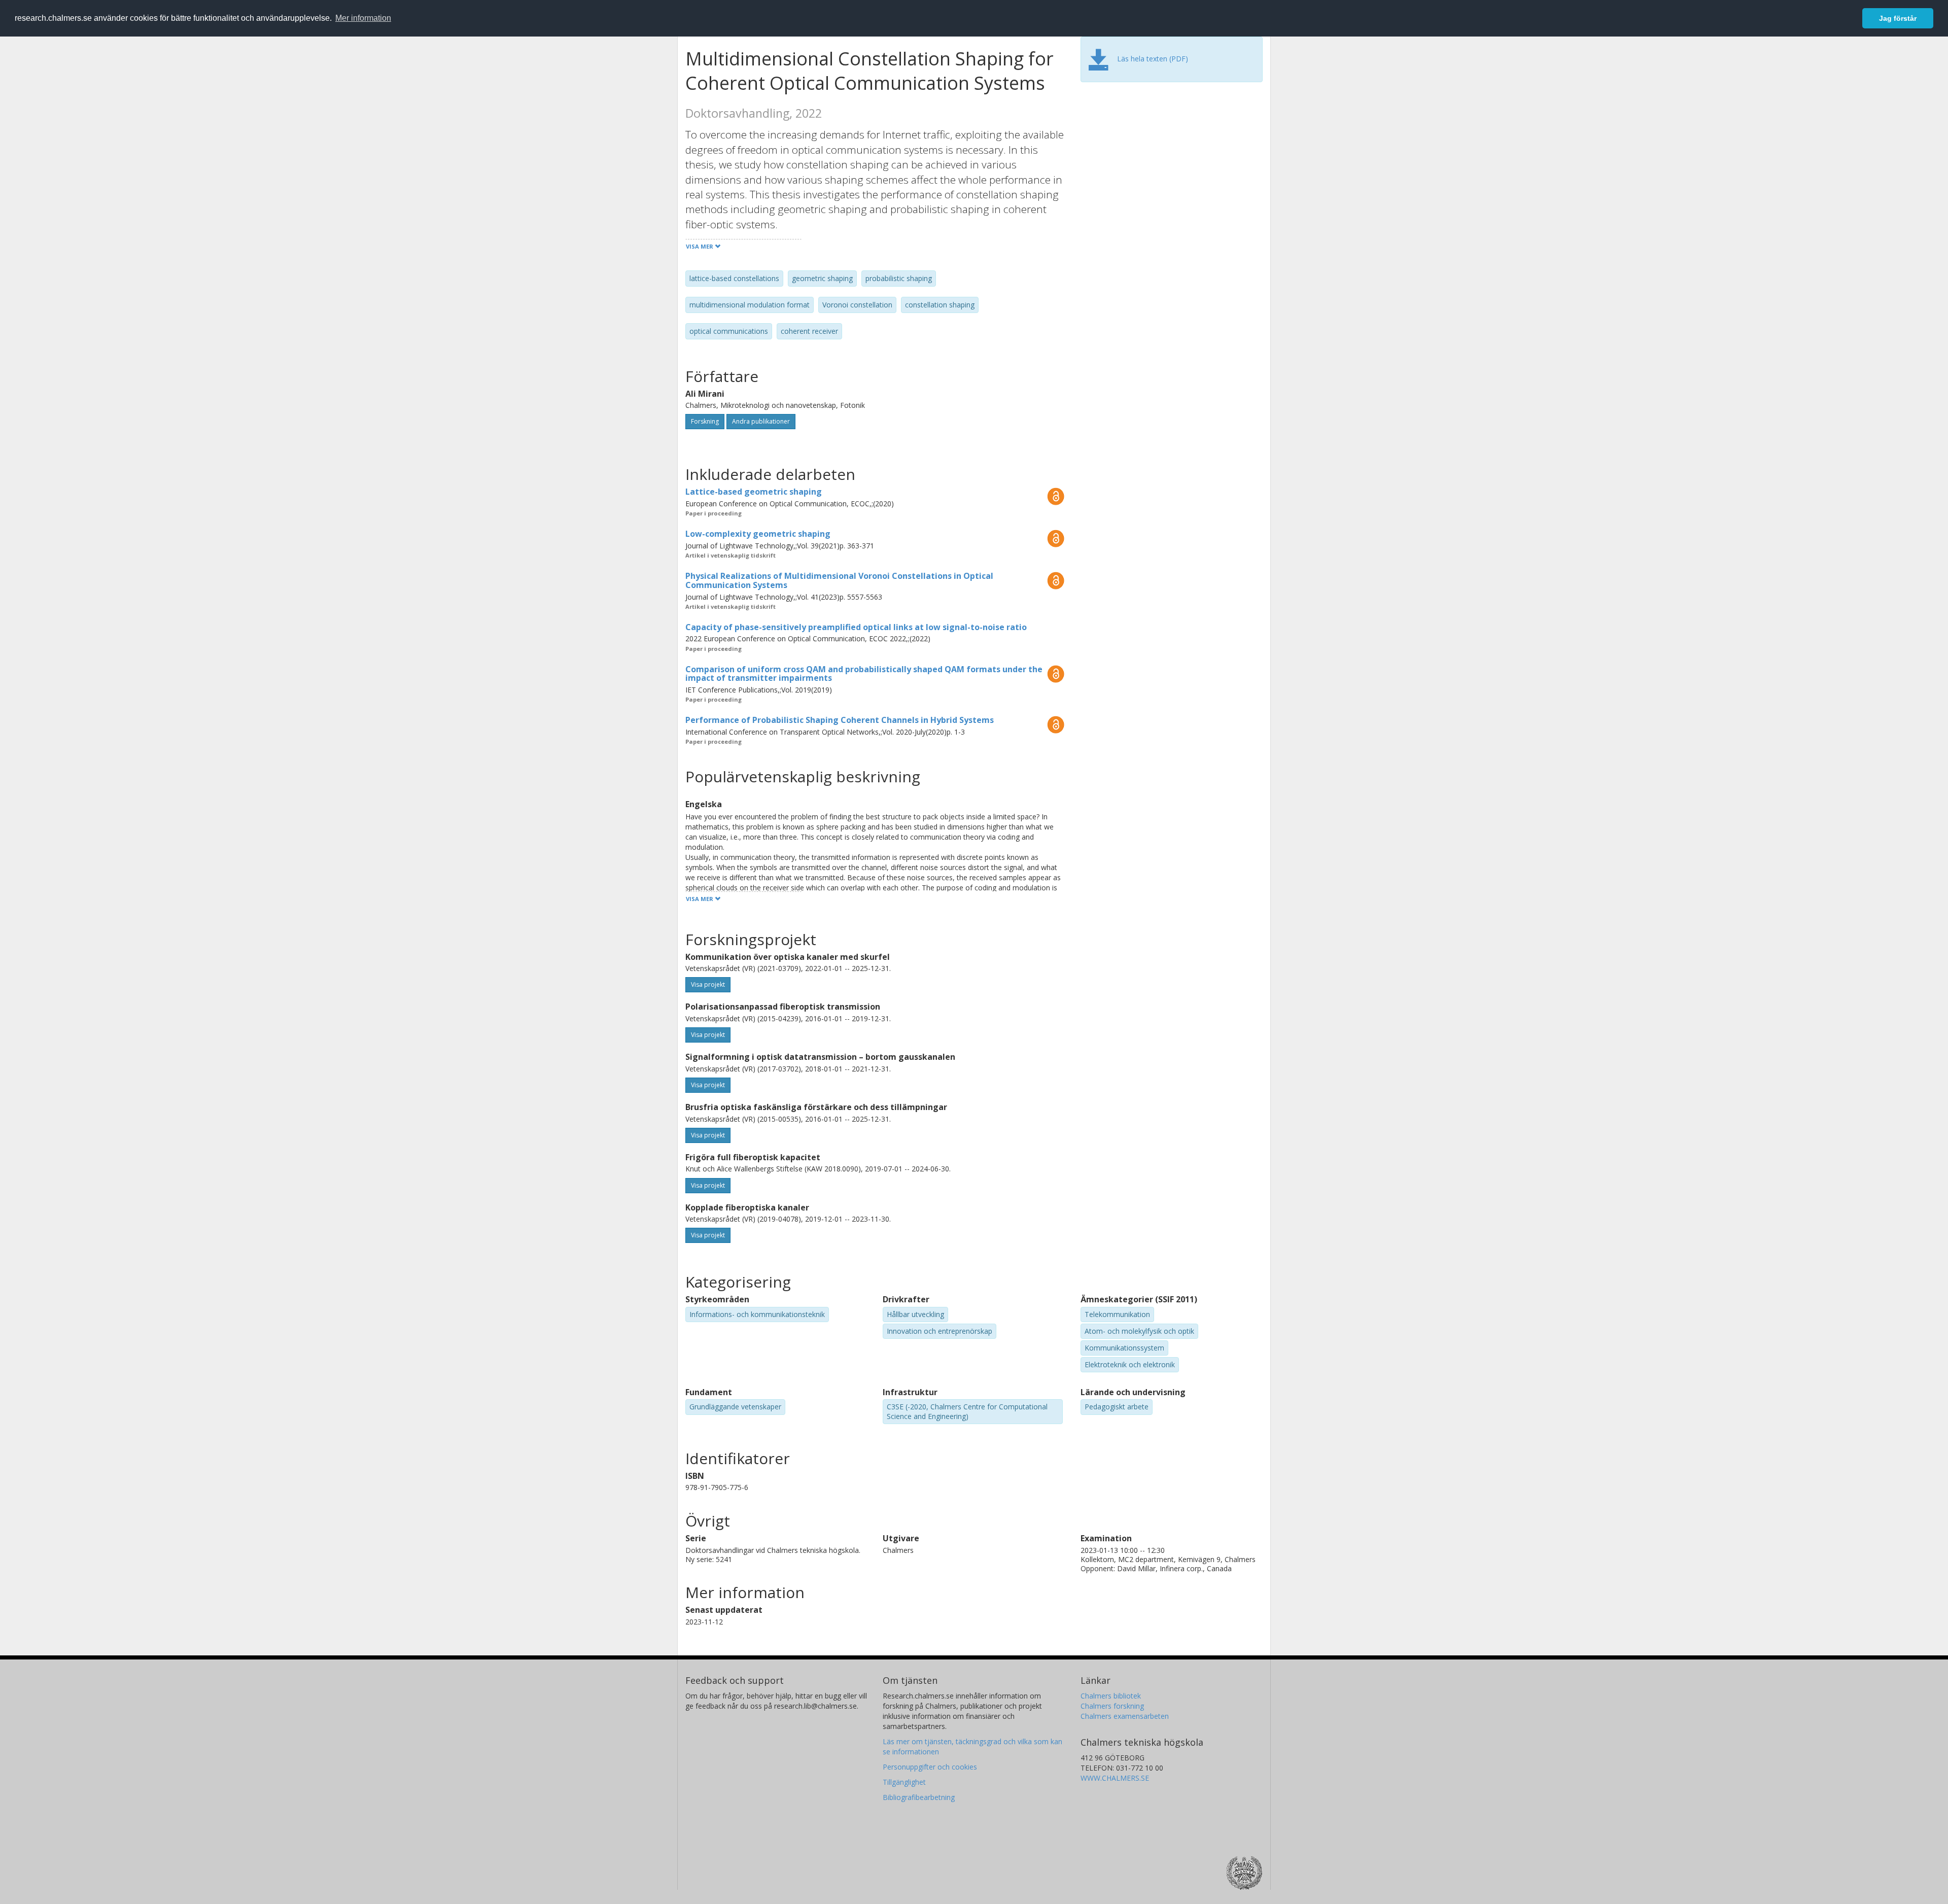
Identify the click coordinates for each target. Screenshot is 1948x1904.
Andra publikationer (761, 421)
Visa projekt (708, 984)
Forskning (705, 421)
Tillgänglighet (904, 1782)
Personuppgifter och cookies (930, 1767)
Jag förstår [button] (1898, 18)
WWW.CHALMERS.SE (1115, 1778)
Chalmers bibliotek (1111, 1696)
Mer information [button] (363, 18)
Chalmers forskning (1112, 1706)
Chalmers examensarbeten (1125, 1716)
